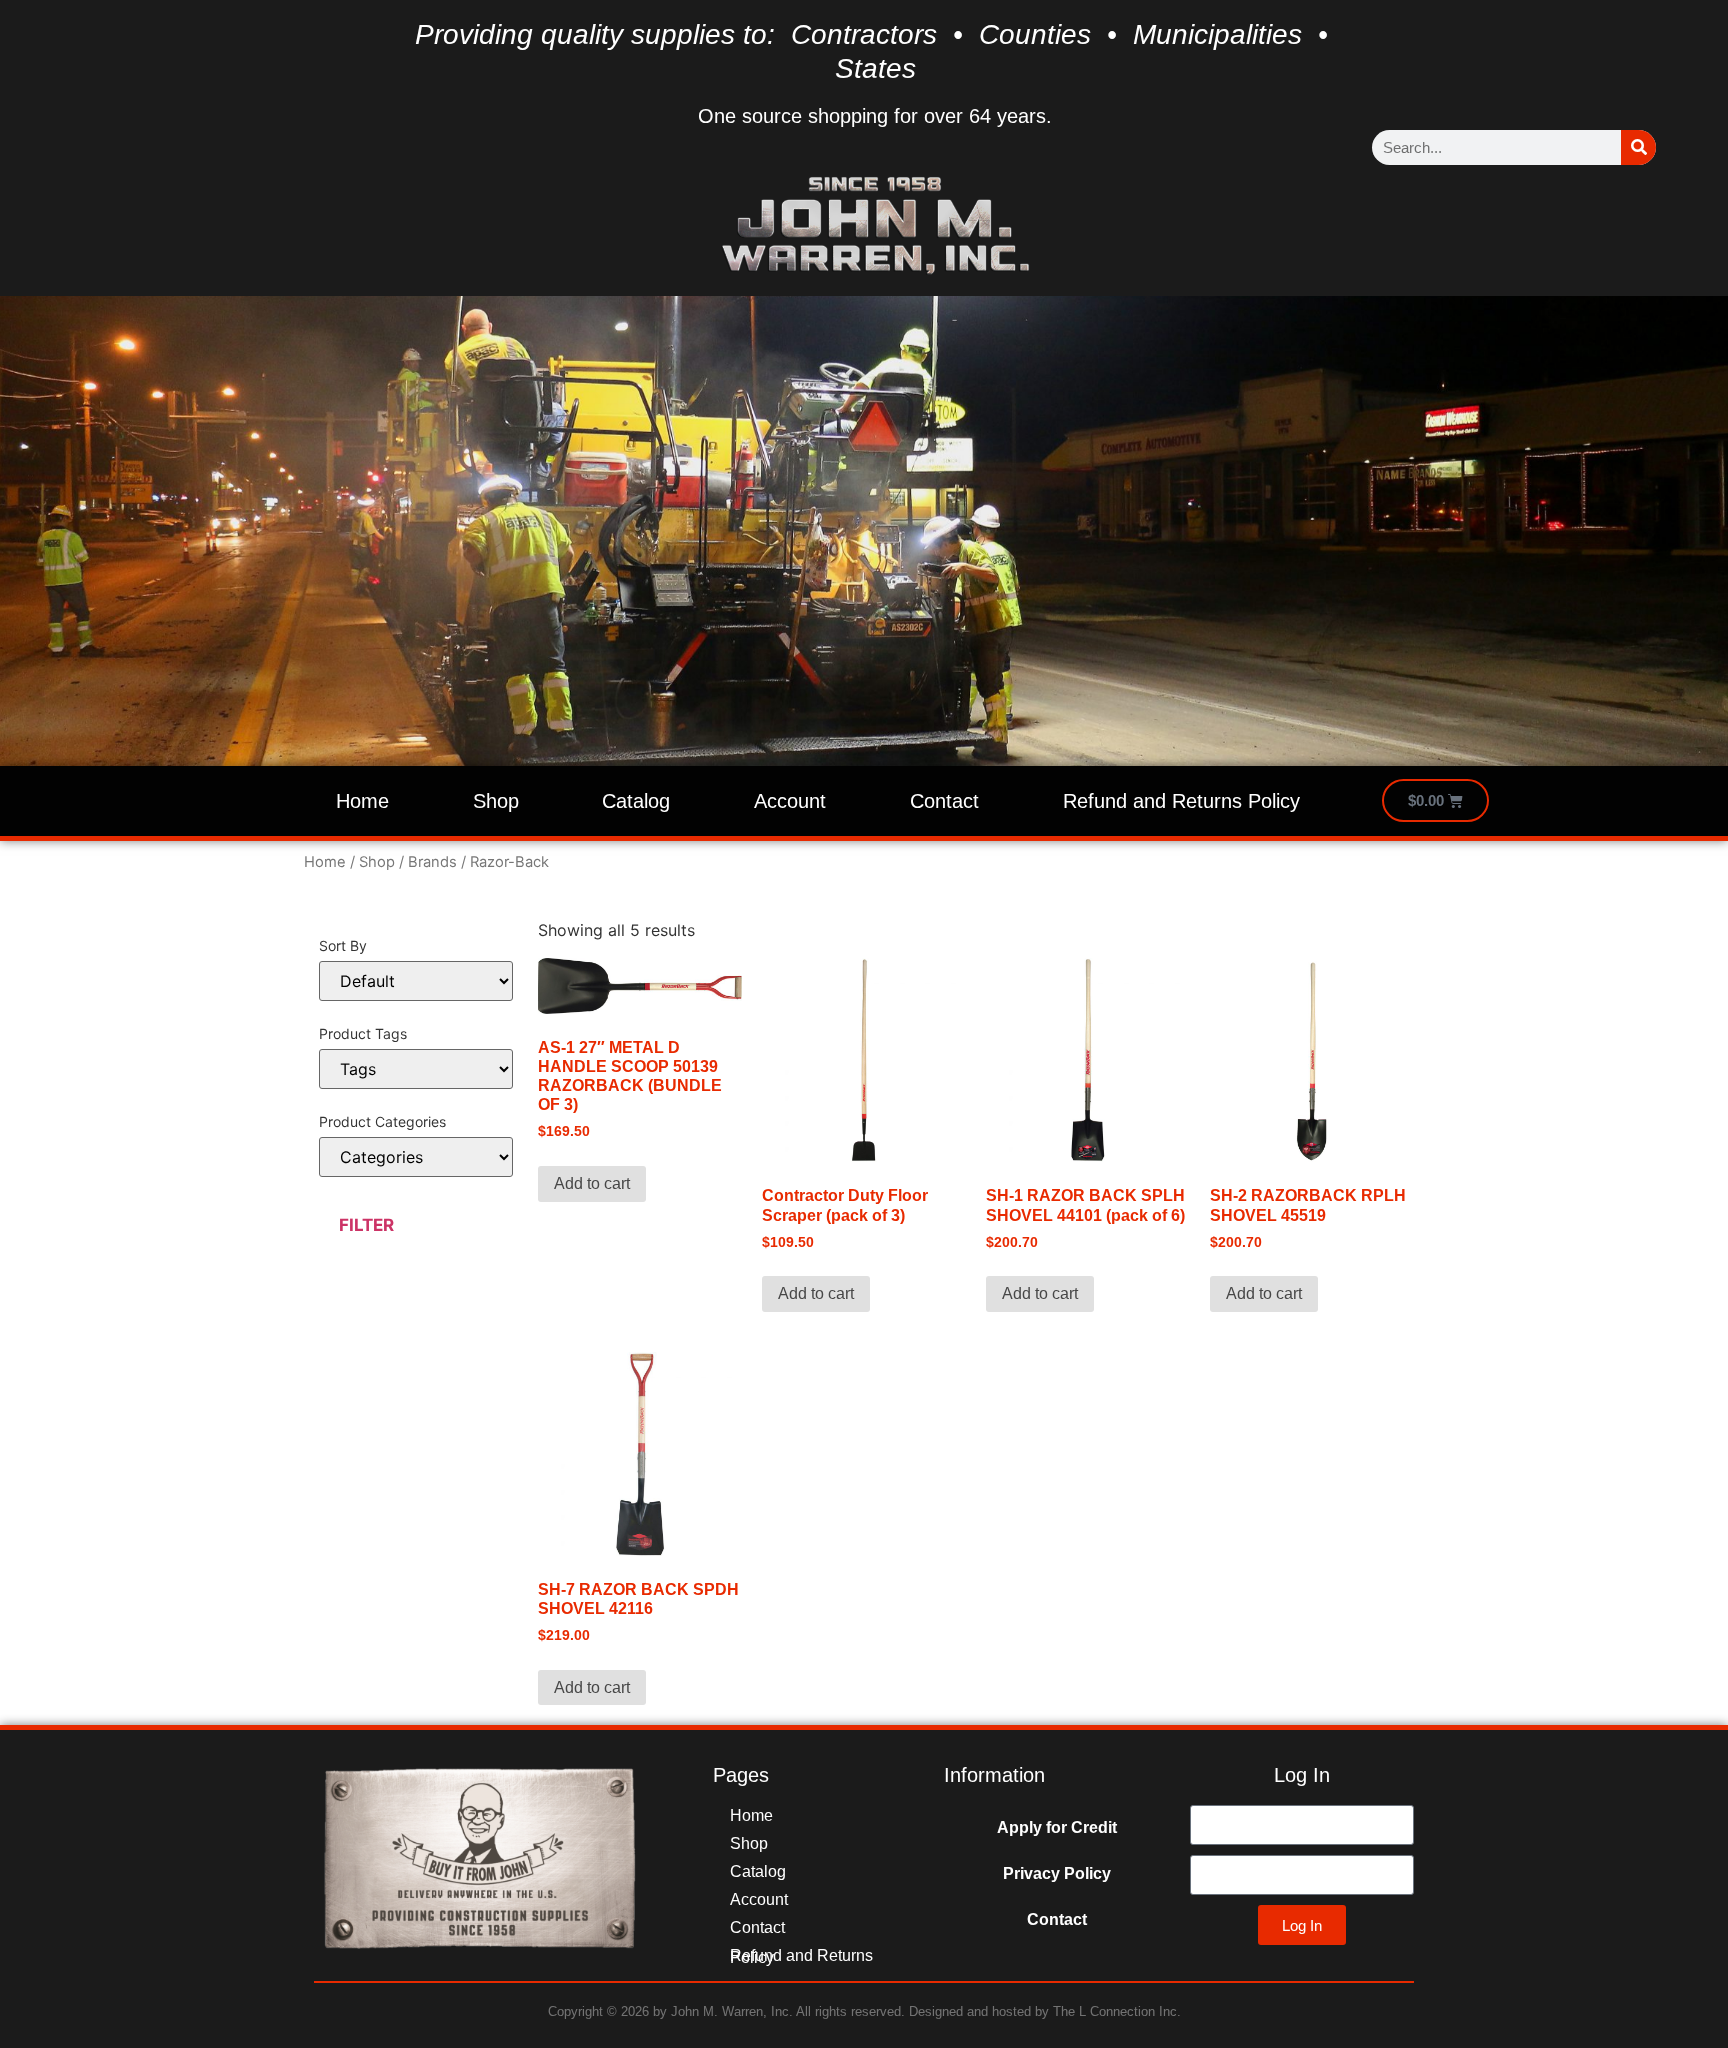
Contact (944, 801)
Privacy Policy (1057, 1873)
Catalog (636, 801)
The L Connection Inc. (1117, 2011)
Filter (366, 1225)
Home (362, 801)
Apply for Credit (1057, 1827)
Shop (496, 801)
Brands (432, 862)
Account (790, 801)
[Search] (1638, 147)
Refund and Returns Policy (1181, 801)
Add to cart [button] (592, 1183)
